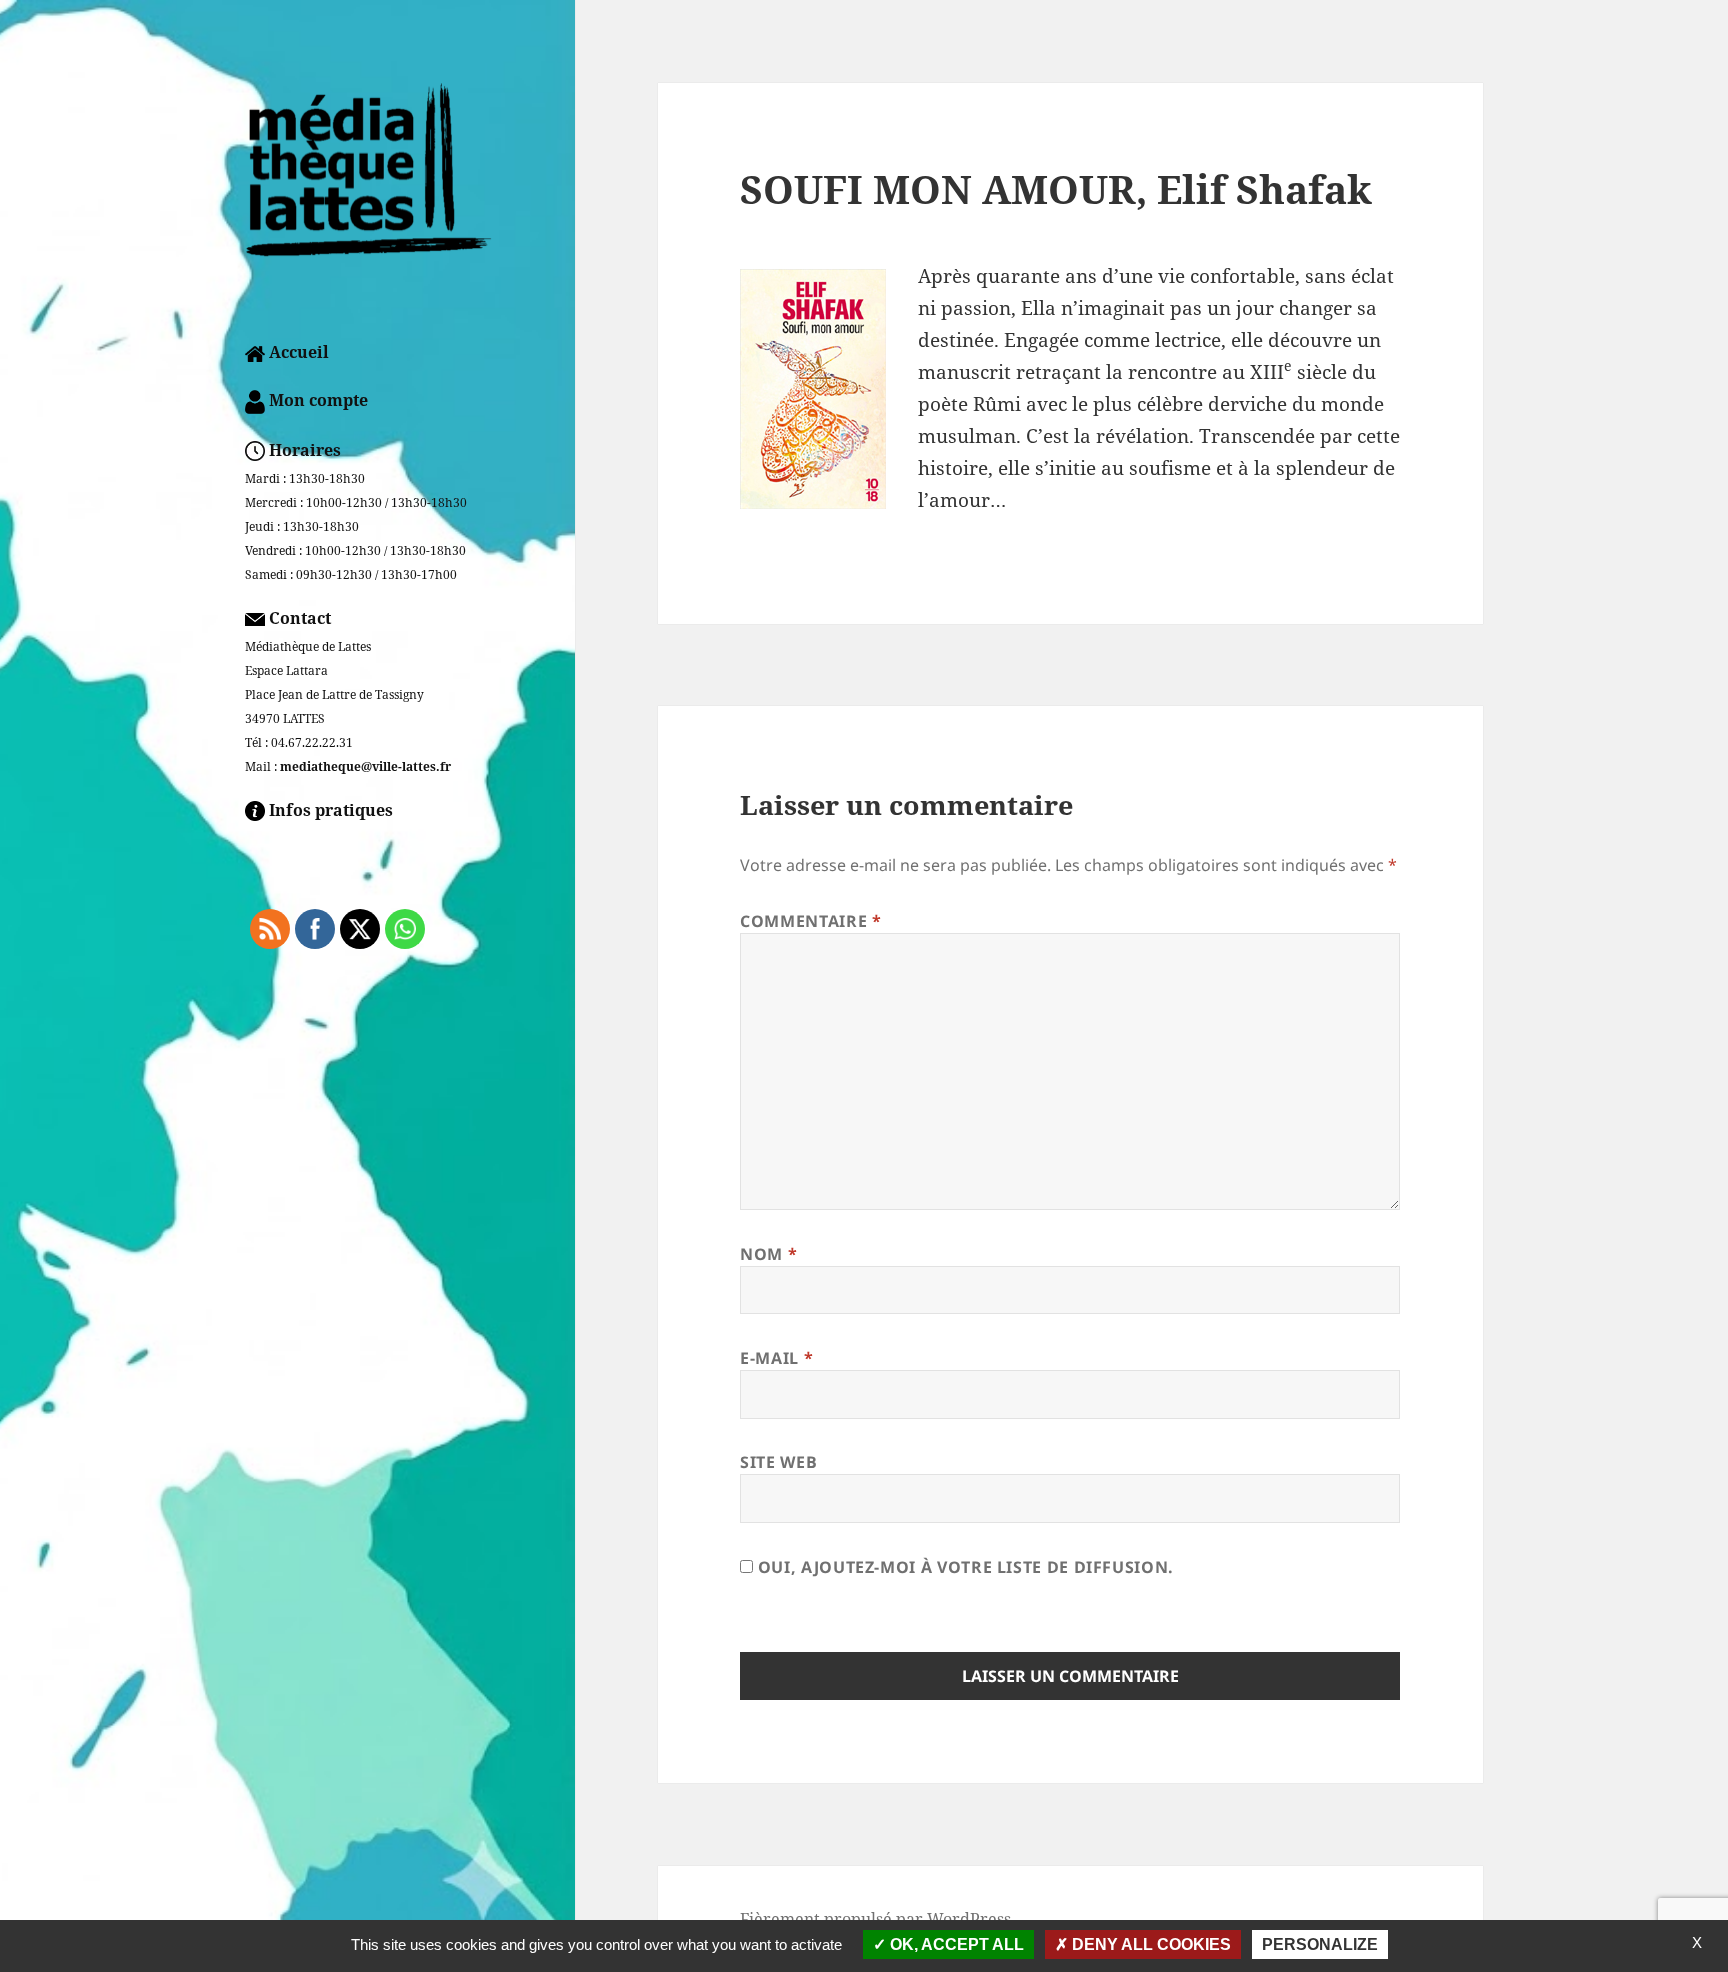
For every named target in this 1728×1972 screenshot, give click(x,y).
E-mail (776, 1358)
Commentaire (810, 921)
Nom (768, 1254)
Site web (778, 1462)
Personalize (1320, 1944)
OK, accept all (955, 1944)
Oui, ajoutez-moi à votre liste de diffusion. (963, 1567)
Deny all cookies (1149, 1944)
